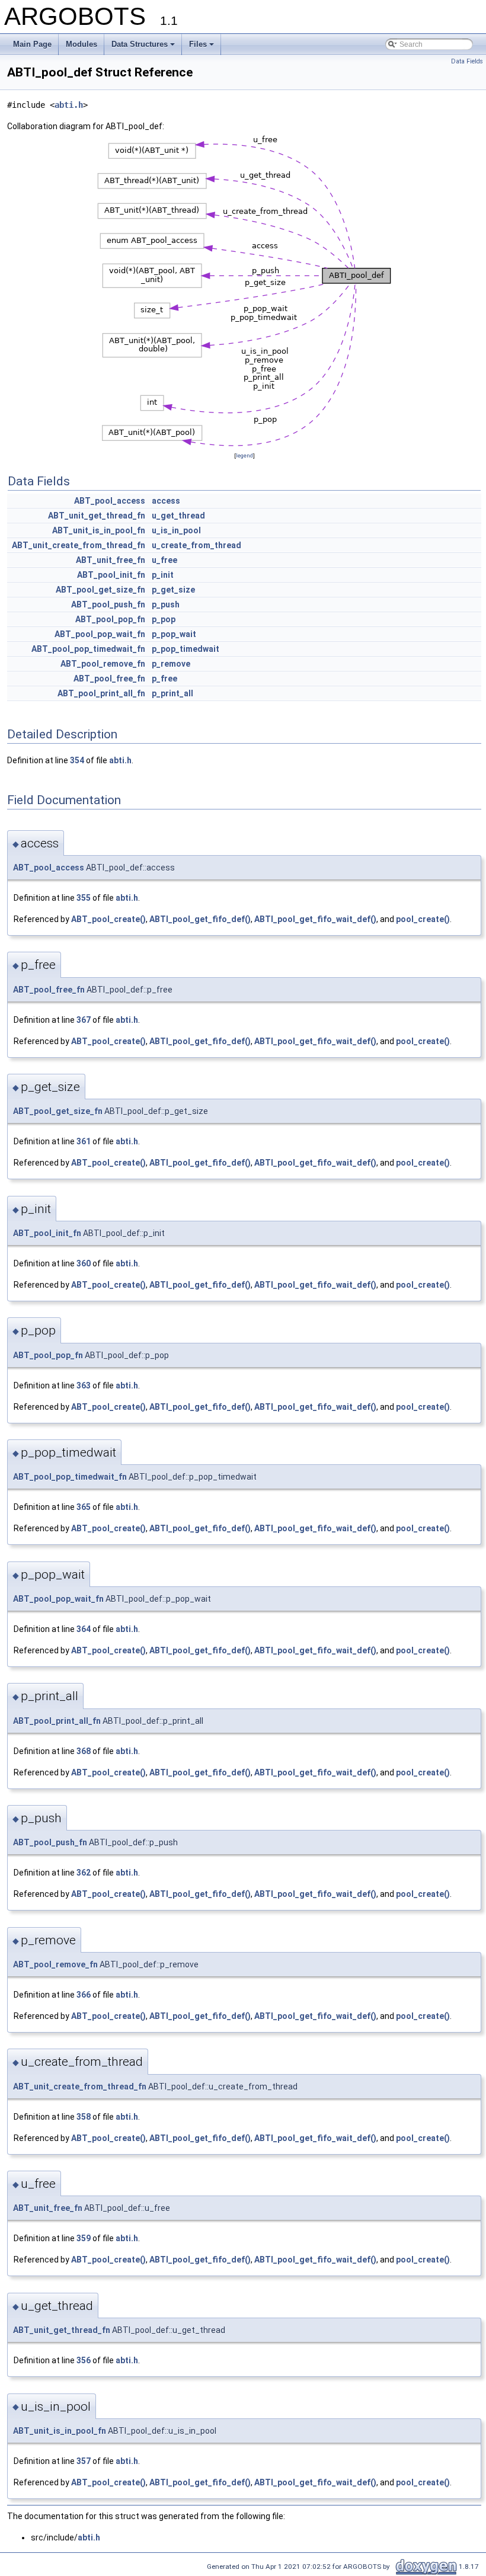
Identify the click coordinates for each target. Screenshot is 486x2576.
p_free (164, 679)
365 (84, 1507)
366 (84, 1995)
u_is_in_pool (176, 530)
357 (84, 2461)
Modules (81, 44)
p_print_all (172, 693)
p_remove (171, 664)
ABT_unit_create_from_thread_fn (79, 545)
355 (84, 898)
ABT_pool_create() (108, 919)
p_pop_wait (174, 634)
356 (84, 2360)
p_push (166, 604)
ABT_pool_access (110, 501)
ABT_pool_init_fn (111, 575)
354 (77, 760)
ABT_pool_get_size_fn (100, 590)
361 (84, 1141)
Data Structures (140, 44)
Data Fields (467, 61)
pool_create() (423, 919)
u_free (164, 560)
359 (84, 2238)
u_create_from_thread (196, 545)
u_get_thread (178, 516)
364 (84, 1629)
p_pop (164, 619)
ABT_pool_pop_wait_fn (100, 634)
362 (84, 1873)
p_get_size (173, 590)
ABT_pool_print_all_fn (101, 693)
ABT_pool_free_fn (109, 679)
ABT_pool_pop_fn (110, 619)
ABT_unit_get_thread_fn (97, 516)
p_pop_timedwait (186, 649)
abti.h (69, 105)
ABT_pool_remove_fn (103, 664)
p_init (163, 575)
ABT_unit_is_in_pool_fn (99, 530)
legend (244, 455)
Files (198, 44)
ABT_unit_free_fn (111, 560)
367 (84, 1020)
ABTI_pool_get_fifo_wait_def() (315, 919)
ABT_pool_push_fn (108, 604)
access (166, 501)
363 (84, 1385)
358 (84, 2117)
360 (84, 1263)
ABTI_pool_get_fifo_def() (200, 919)
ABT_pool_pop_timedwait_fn (88, 649)
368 (84, 1751)
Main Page (32, 44)
